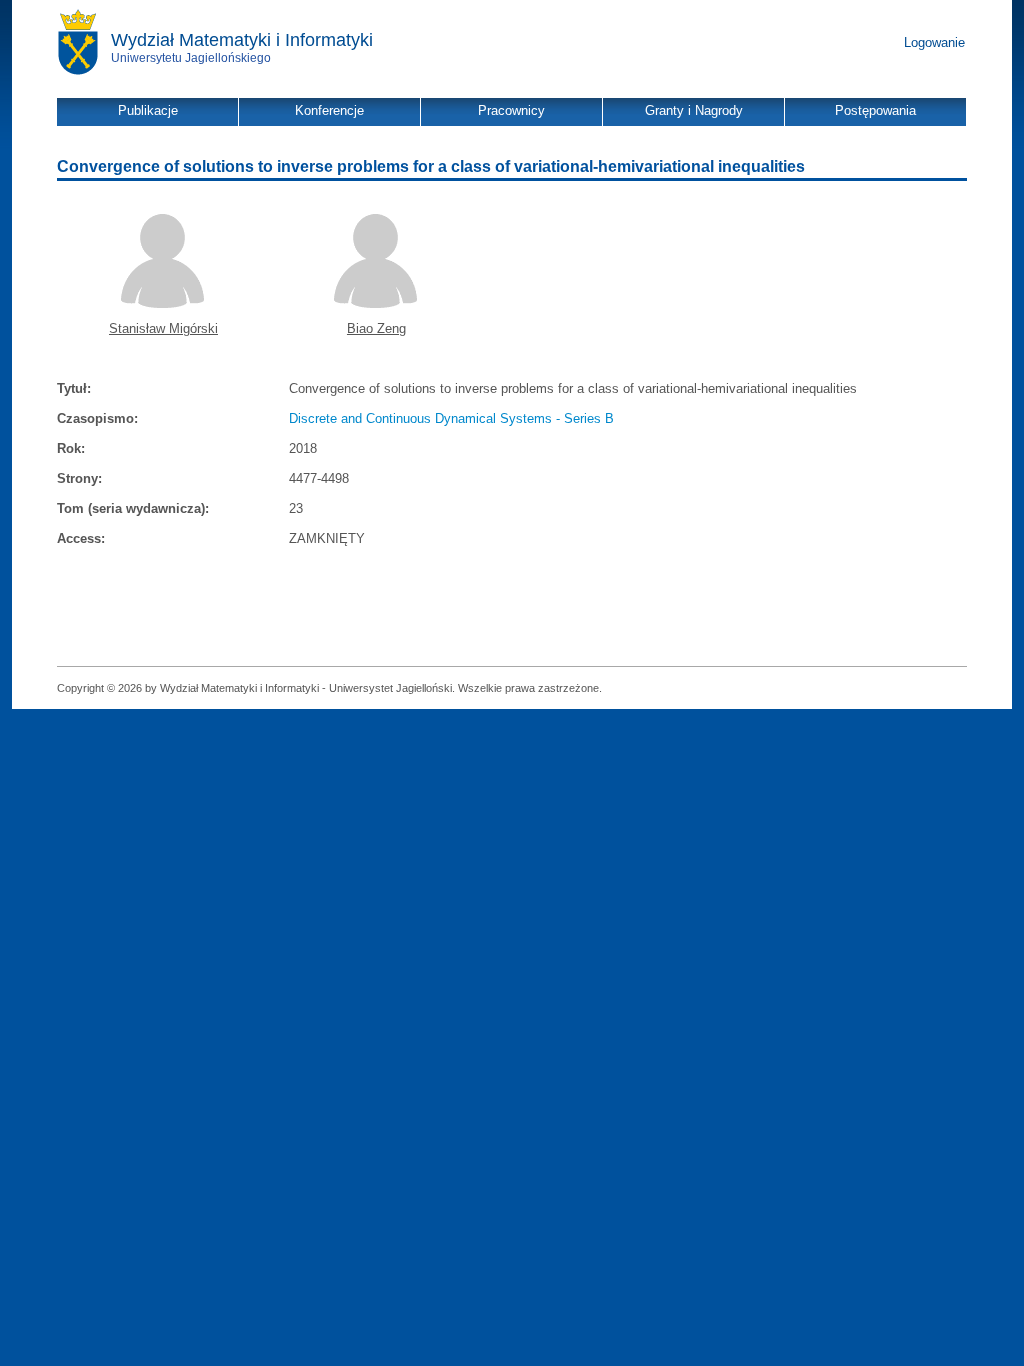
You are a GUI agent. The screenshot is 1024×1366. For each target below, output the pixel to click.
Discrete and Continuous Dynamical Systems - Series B (451, 418)
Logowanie (934, 42)
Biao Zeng (376, 328)
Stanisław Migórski (163, 328)
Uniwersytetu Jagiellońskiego (191, 58)
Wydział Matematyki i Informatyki (242, 40)
